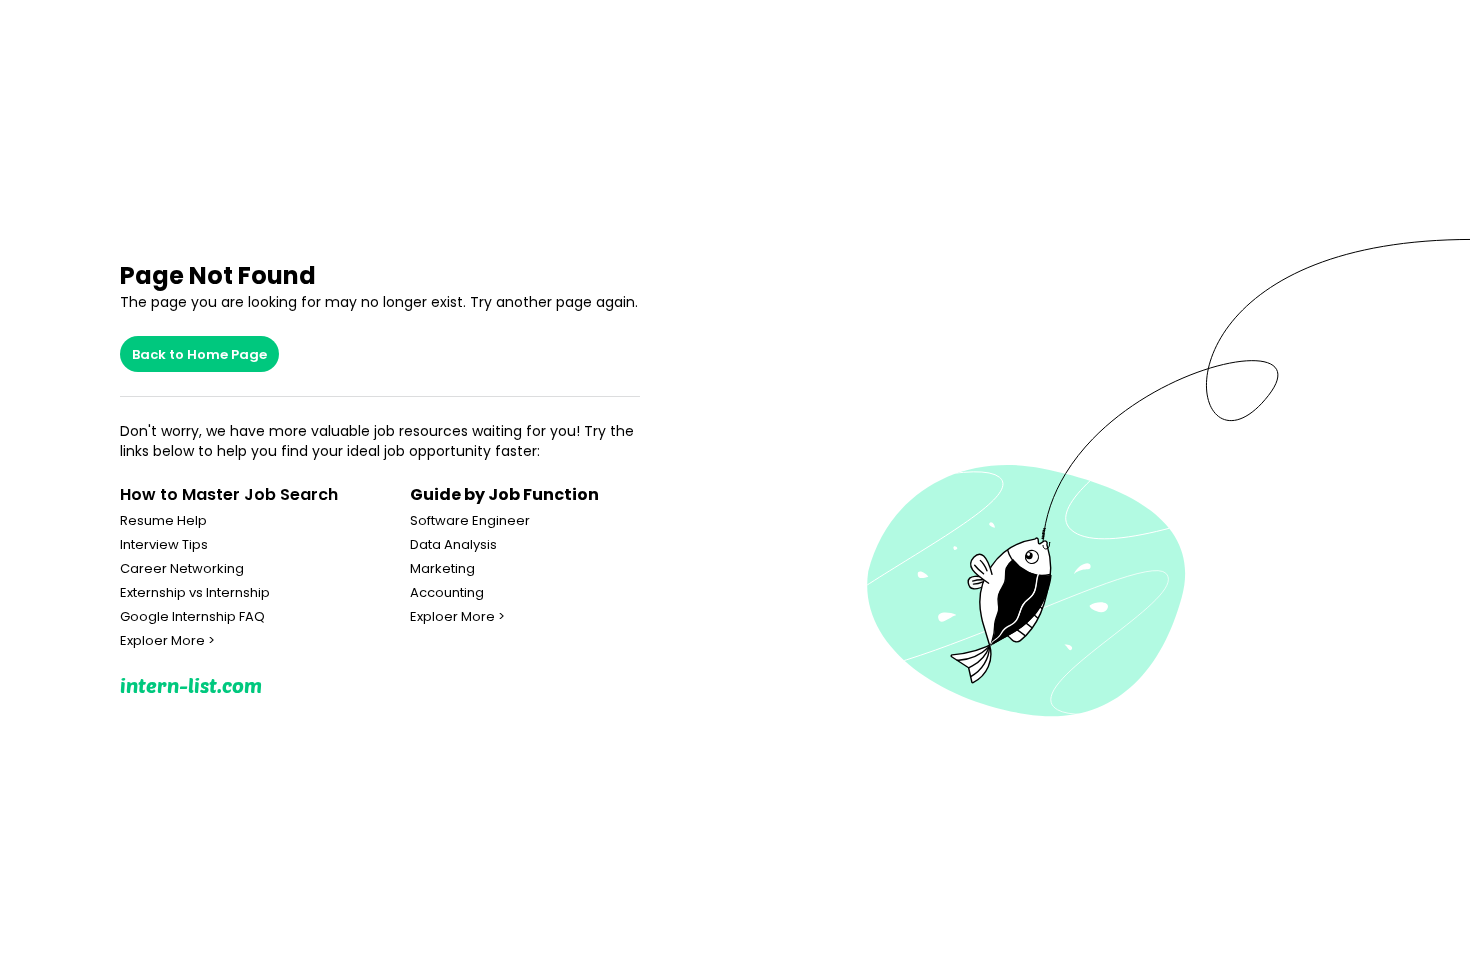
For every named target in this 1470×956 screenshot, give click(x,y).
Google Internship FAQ (192, 617)
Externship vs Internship (195, 593)
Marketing (442, 569)
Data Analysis (453, 545)
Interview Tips (164, 545)
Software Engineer (470, 521)
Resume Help (163, 521)
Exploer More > (167, 641)
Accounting (447, 593)
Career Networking (182, 569)
